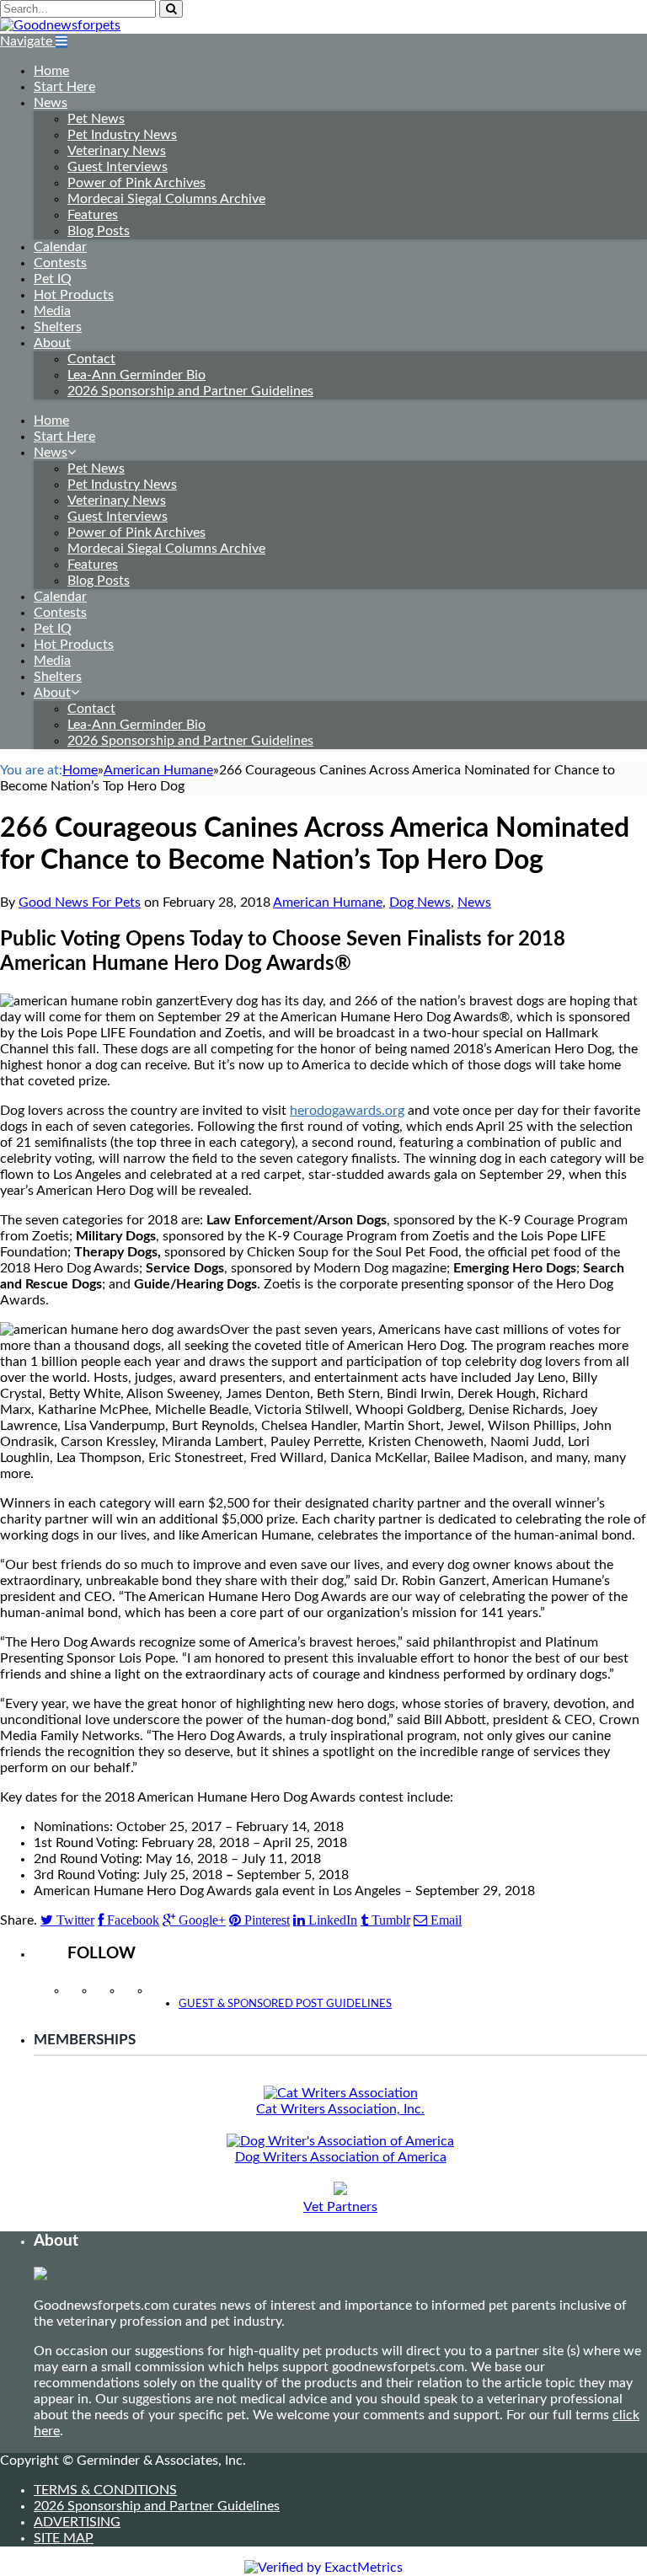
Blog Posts (99, 231)
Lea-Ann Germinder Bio (136, 375)
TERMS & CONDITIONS (105, 2490)
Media (52, 311)
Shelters (58, 327)
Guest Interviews (118, 167)
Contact (91, 359)
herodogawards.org (347, 1111)
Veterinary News (117, 151)
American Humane (328, 902)
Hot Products (74, 295)
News (51, 103)
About (52, 343)
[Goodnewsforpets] (60, 25)
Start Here (64, 87)
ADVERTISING (77, 2522)
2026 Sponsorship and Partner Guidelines (190, 391)
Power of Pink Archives (136, 183)
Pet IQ (53, 279)
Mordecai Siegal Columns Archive (166, 199)
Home (51, 71)
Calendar (60, 247)
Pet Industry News (122, 135)
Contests (60, 263)
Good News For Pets (80, 902)
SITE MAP (64, 2538)
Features (93, 215)
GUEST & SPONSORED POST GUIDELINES (285, 2004)
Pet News (96, 119)
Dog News (420, 902)
